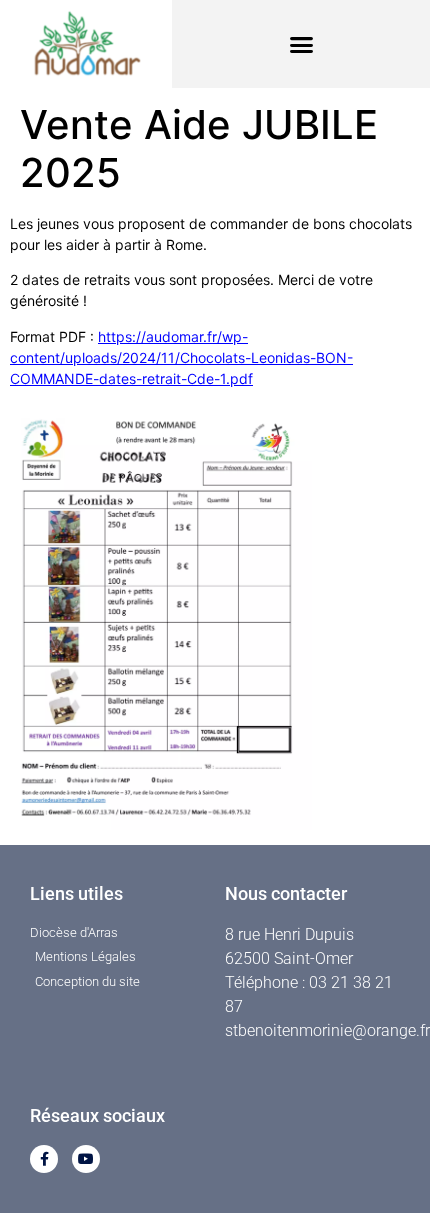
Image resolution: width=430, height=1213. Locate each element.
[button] (301, 44)
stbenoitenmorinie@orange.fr (327, 1030)
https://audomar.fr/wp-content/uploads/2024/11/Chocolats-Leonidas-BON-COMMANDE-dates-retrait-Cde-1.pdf (181, 357)
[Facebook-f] (44, 1159)
